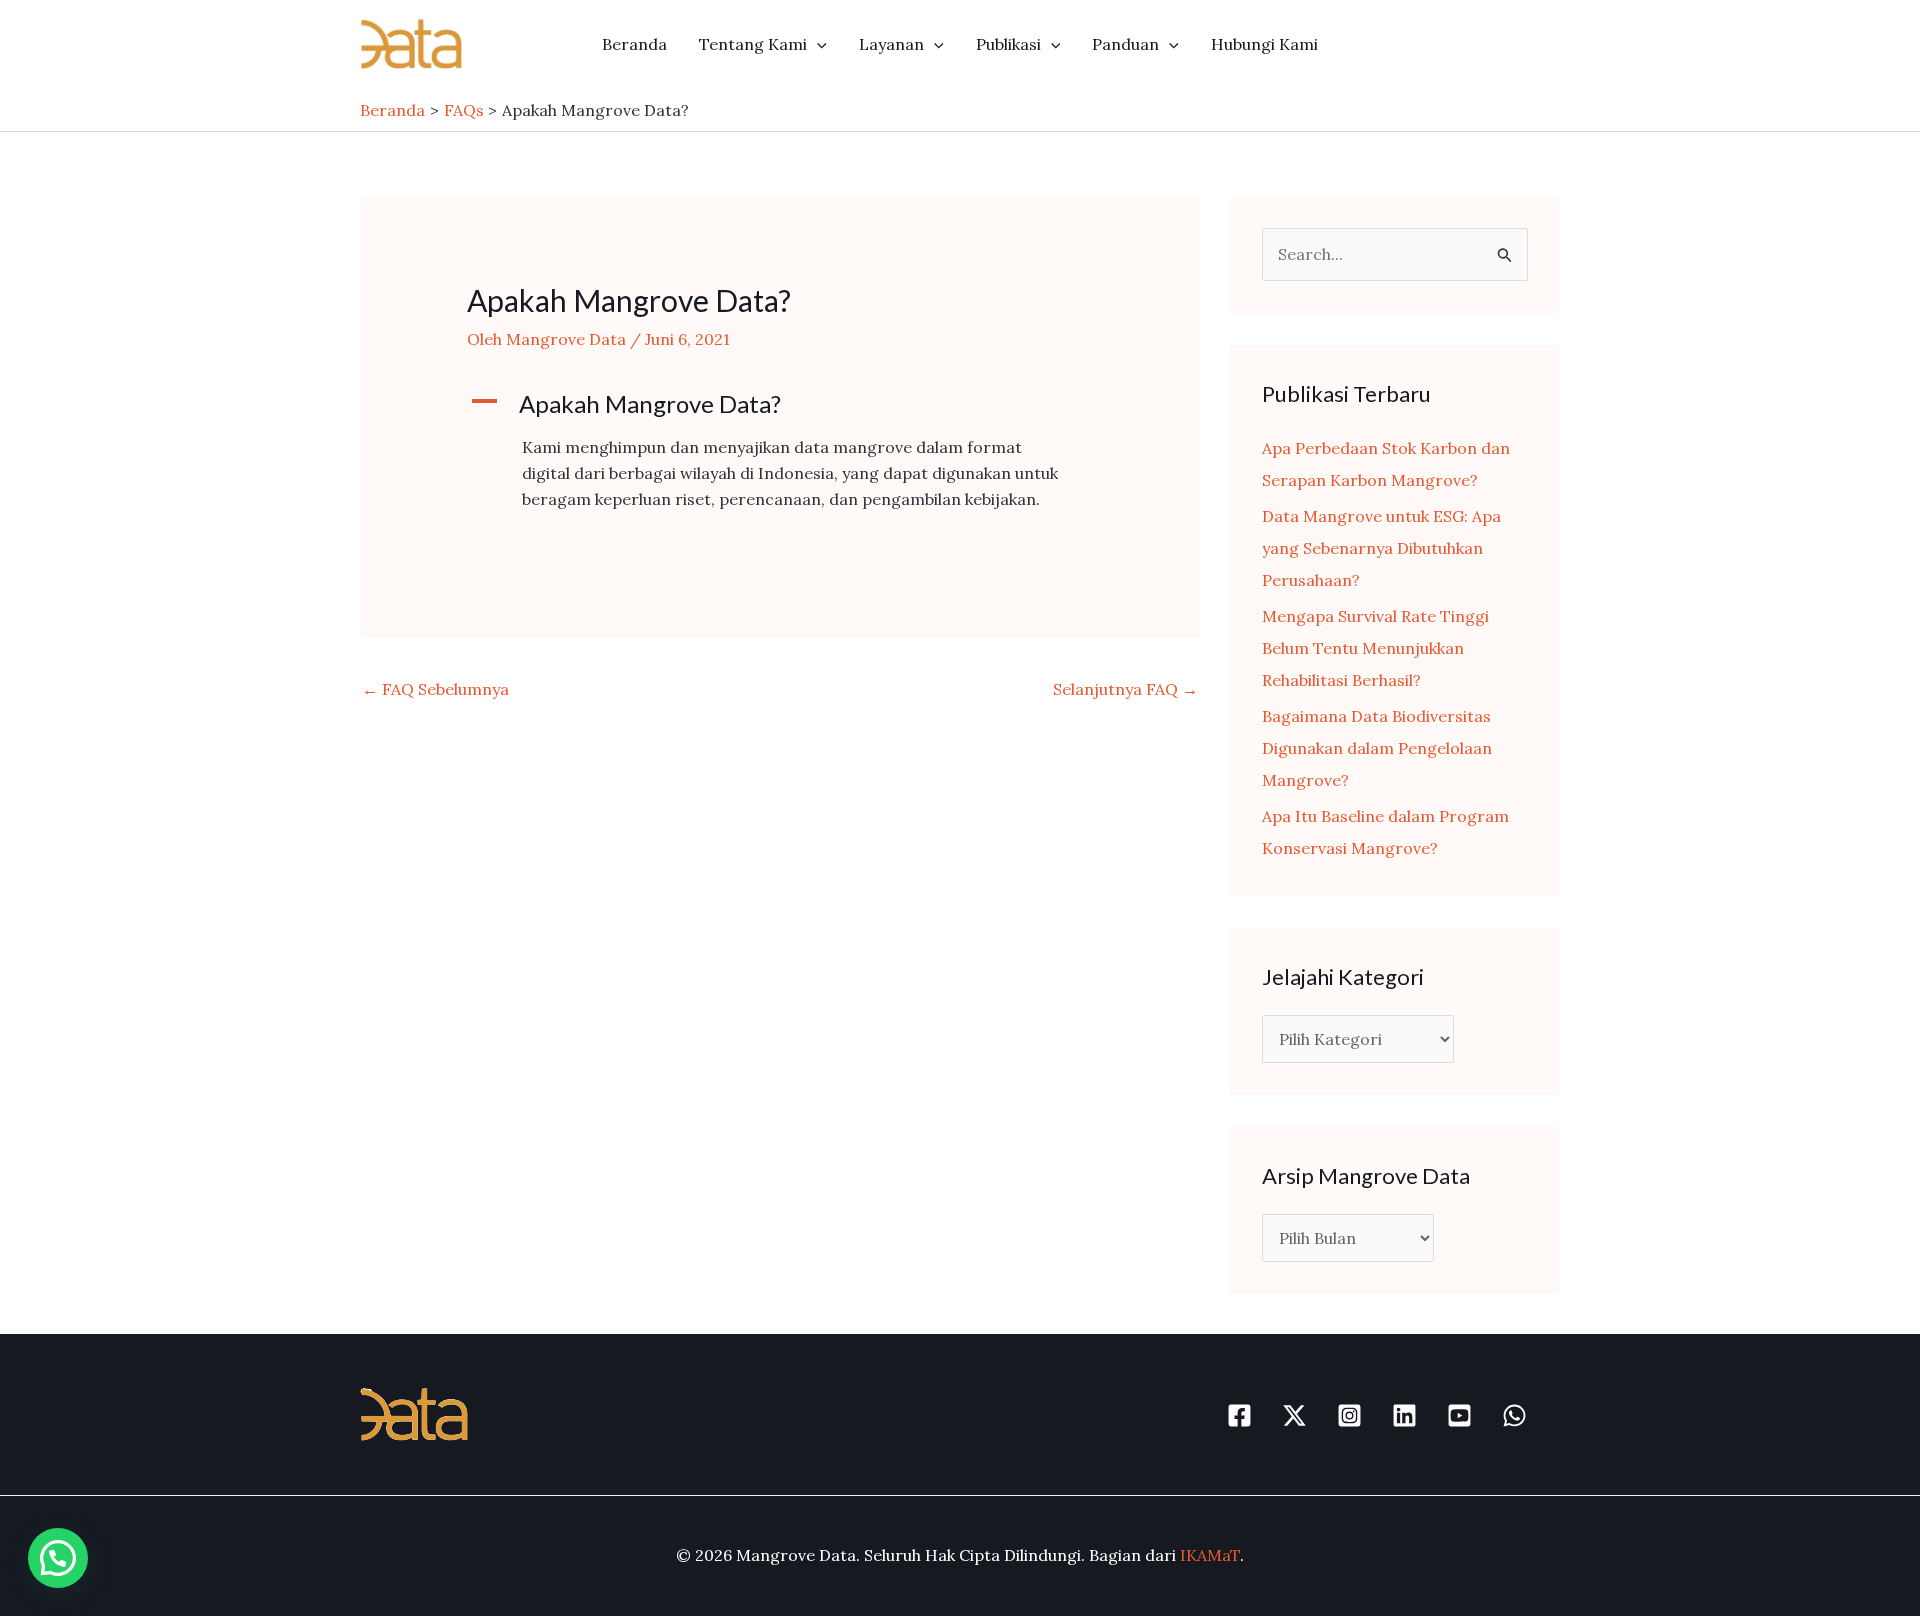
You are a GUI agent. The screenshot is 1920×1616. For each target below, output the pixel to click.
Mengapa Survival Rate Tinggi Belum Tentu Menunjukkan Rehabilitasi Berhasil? (1375, 648)
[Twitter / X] (1294, 1415)
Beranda (634, 44)
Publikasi (1008, 44)
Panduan (1125, 44)
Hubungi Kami (1264, 44)
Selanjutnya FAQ (1125, 689)
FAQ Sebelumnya (435, 689)
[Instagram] (1349, 1415)
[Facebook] (1239, 1415)
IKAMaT (1210, 1555)
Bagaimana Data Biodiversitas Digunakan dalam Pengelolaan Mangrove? (1377, 748)
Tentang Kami (753, 44)
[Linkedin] (1404, 1415)
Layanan (891, 44)
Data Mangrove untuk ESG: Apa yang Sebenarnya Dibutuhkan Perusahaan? (1381, 548)
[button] (817, 44)
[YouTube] (1459, 1415)
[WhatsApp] (1514, 1415)
